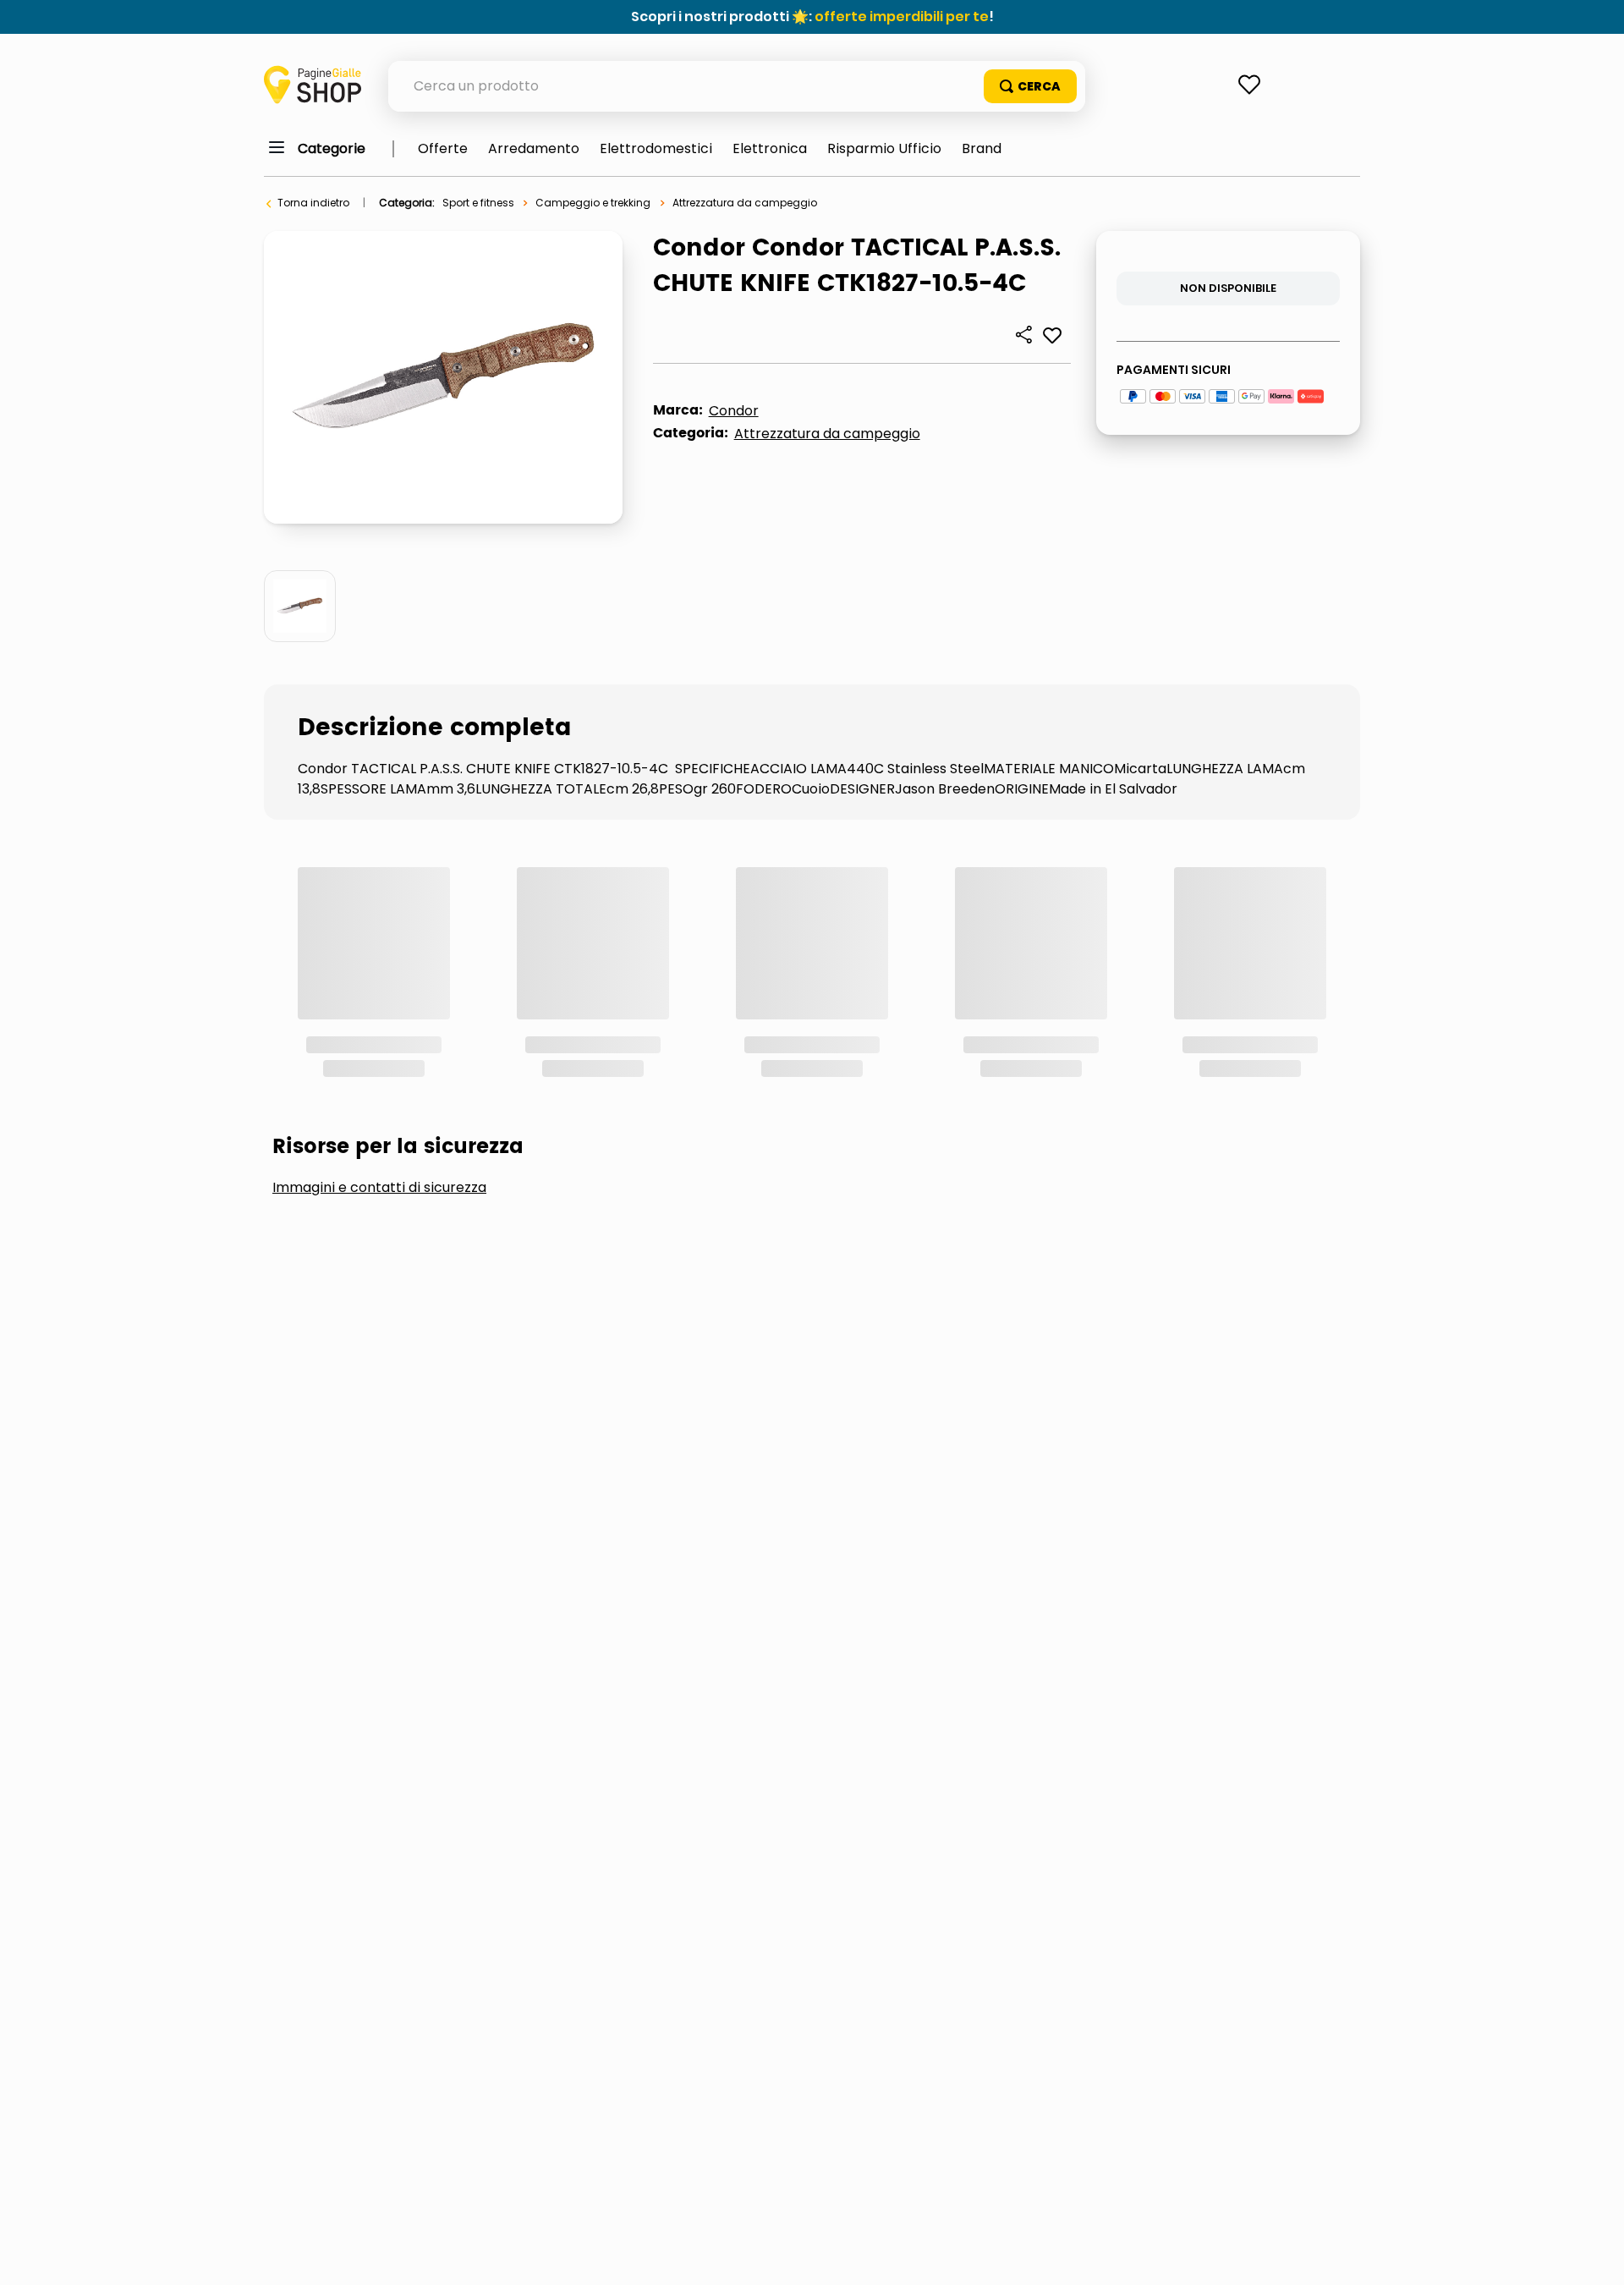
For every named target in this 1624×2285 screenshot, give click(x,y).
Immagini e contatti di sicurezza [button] (379, 961)
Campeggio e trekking (593, 203)
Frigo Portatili (568, 1088)
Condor (734, 411)
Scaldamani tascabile (843, 1144)
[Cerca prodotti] (1030, 86)
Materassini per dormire (1047, 1088)
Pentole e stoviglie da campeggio (420, 1144)
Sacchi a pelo (654, 1144)
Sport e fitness (478, 203)
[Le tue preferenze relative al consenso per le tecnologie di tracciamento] (1594, 2255)
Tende (1247, 1144)
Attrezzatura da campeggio (745, 203)
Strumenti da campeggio (1074, 1144)
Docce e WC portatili (374, 1088)
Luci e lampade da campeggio (790, 1088)
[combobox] (737, 86)
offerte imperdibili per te (902, 16)
